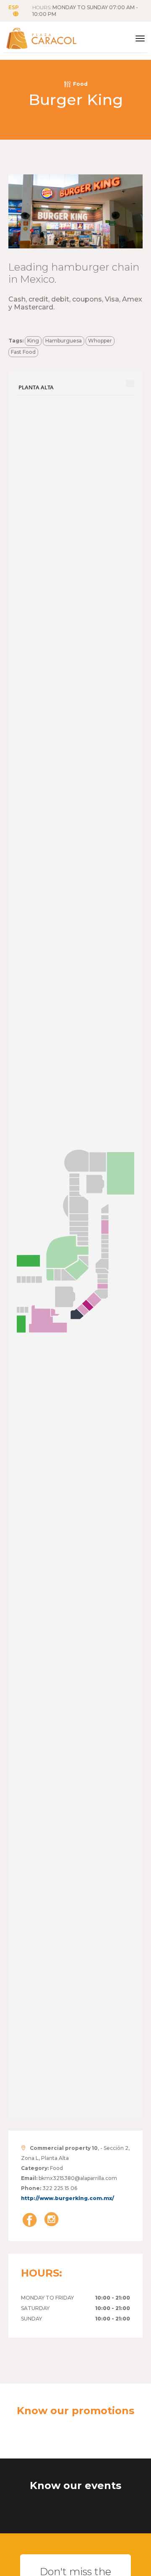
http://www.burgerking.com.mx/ (68, 2198)
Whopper (100, 341)
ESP (14, 7)
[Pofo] (51, 38)
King (33, 341)
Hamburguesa (64, 341)
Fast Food (23, 352)
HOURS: (85, 11)
